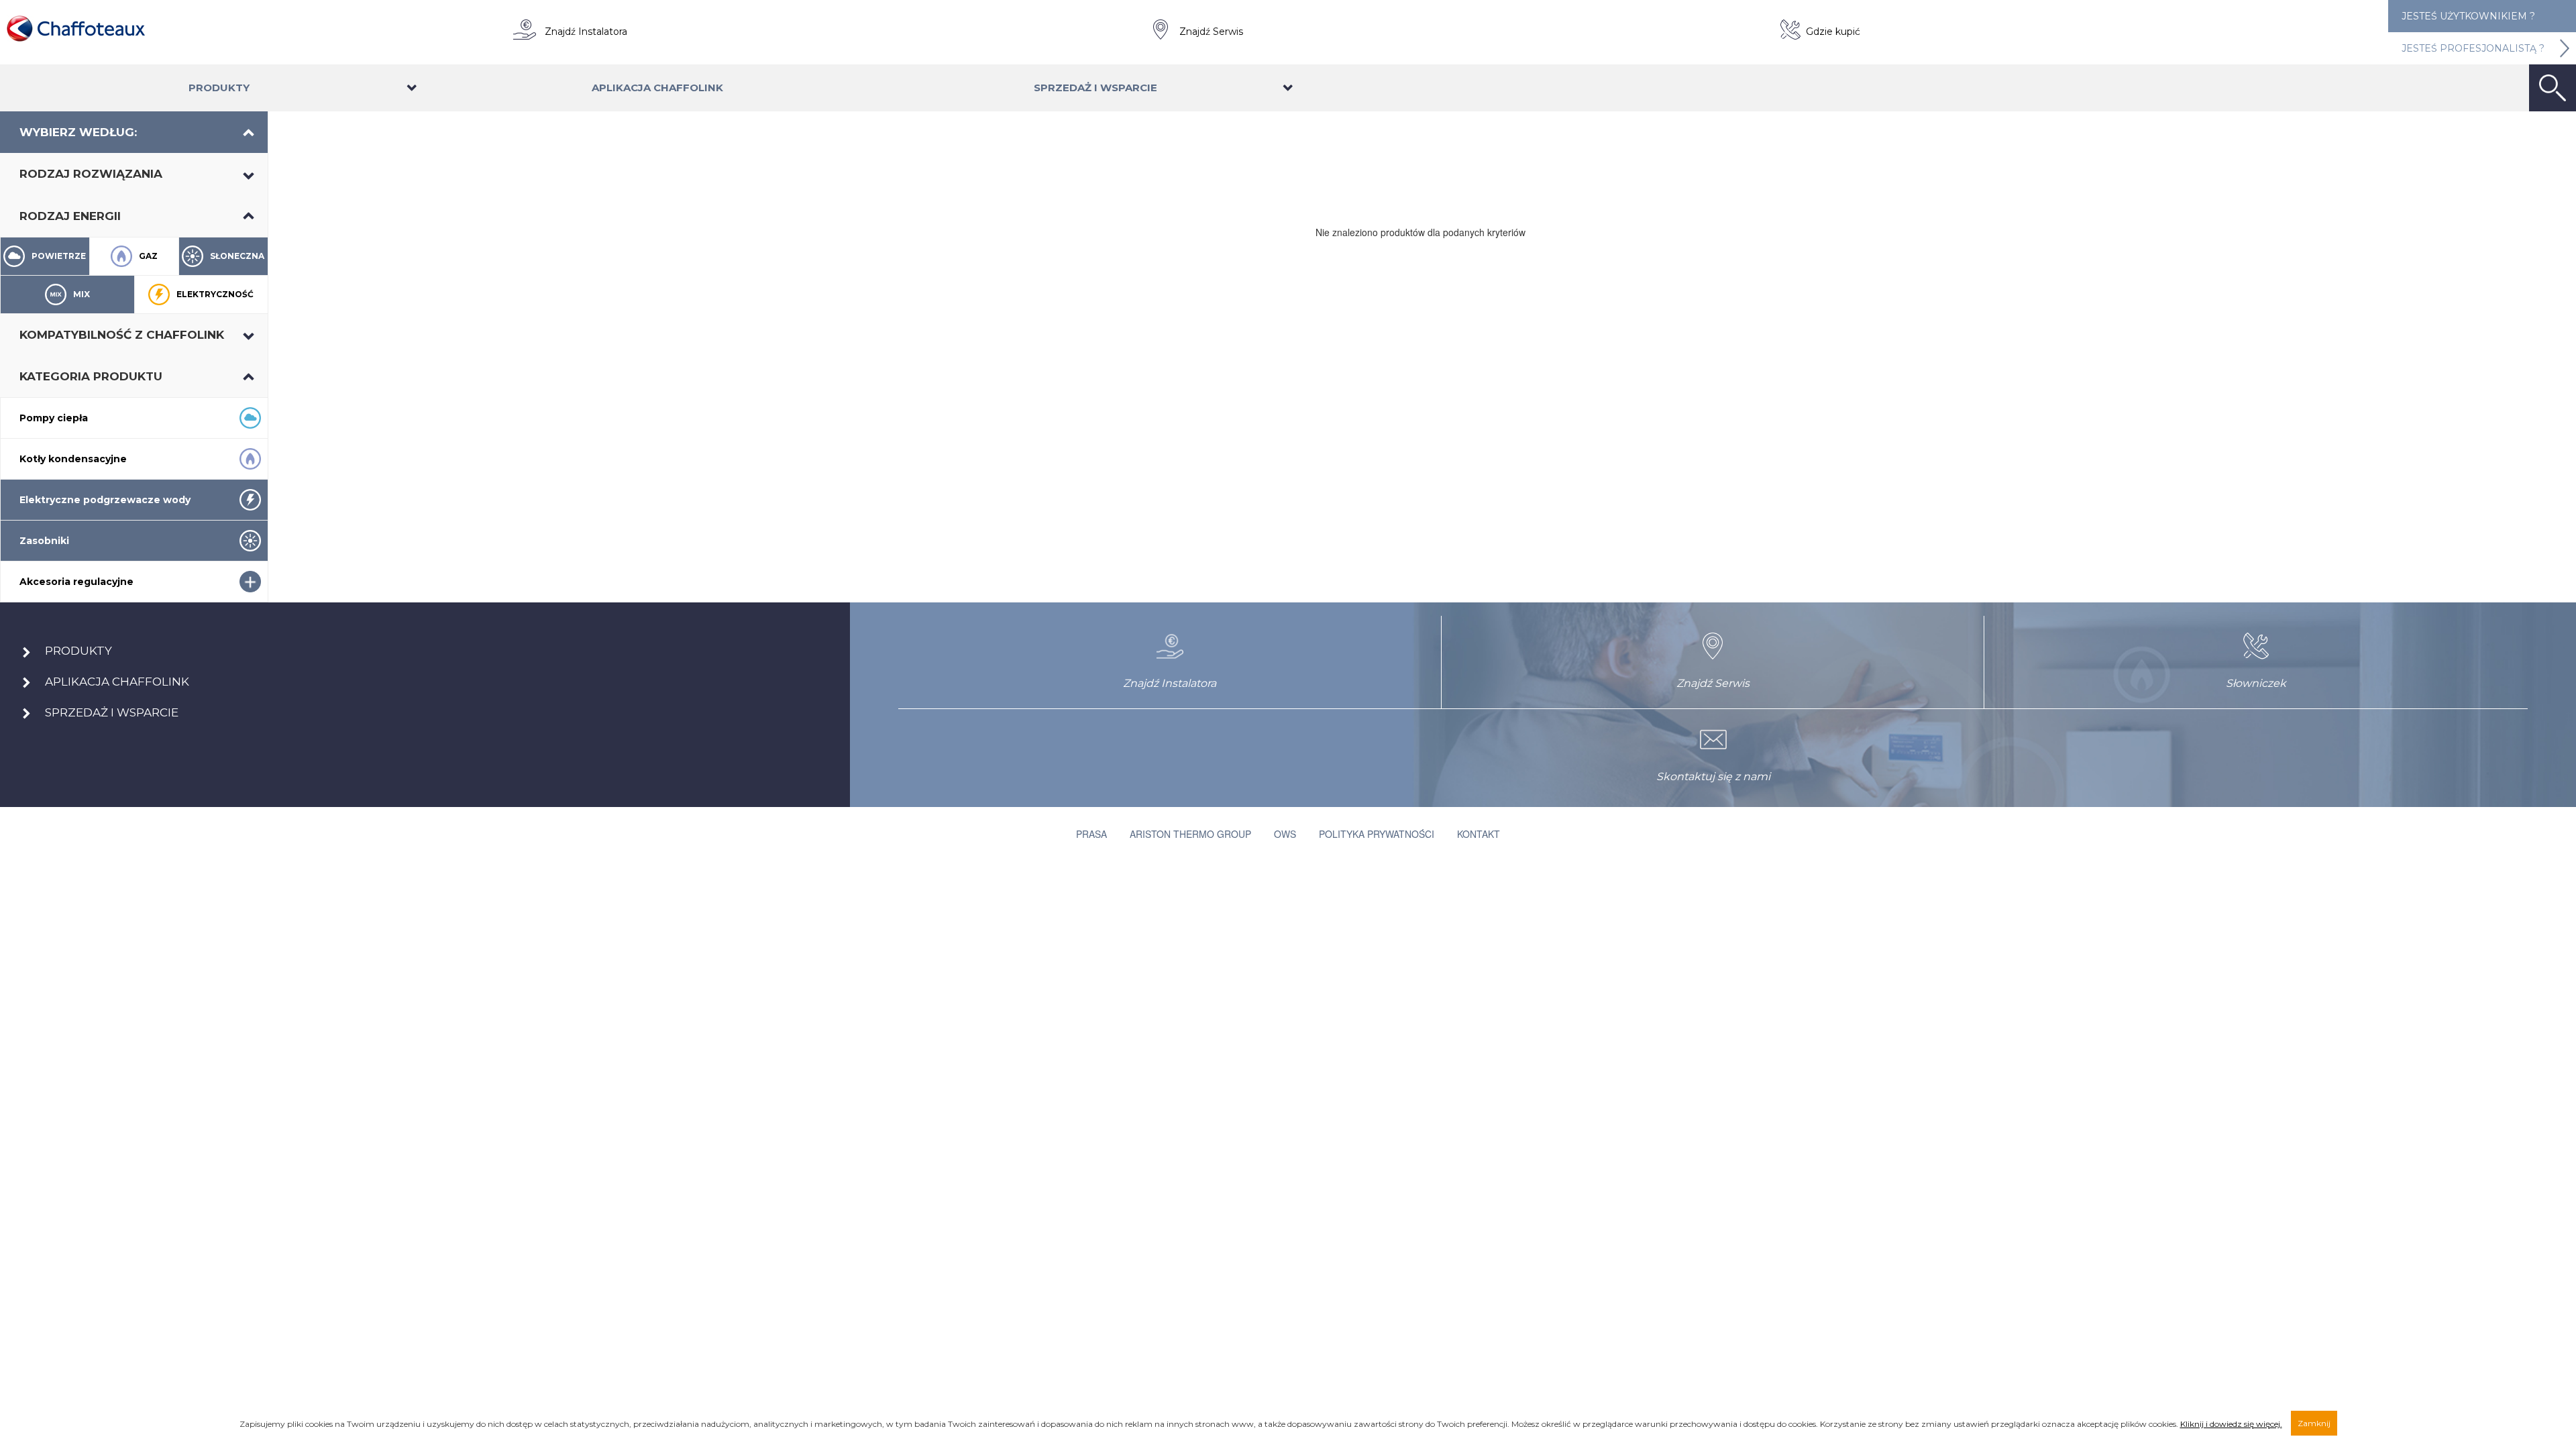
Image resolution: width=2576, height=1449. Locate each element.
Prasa (1091, 834)
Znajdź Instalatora (586, 32)
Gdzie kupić (1833, 32)
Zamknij (2314, 1423)
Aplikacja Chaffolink (657, 88)
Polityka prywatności (1377, 834)
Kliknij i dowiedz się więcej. (2231, 1424)
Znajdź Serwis (1211, 32)
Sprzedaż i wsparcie (1095, 88)
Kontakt (1479, 834)
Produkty (219, 88)
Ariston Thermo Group (1190, 834)
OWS (1285, 834)
